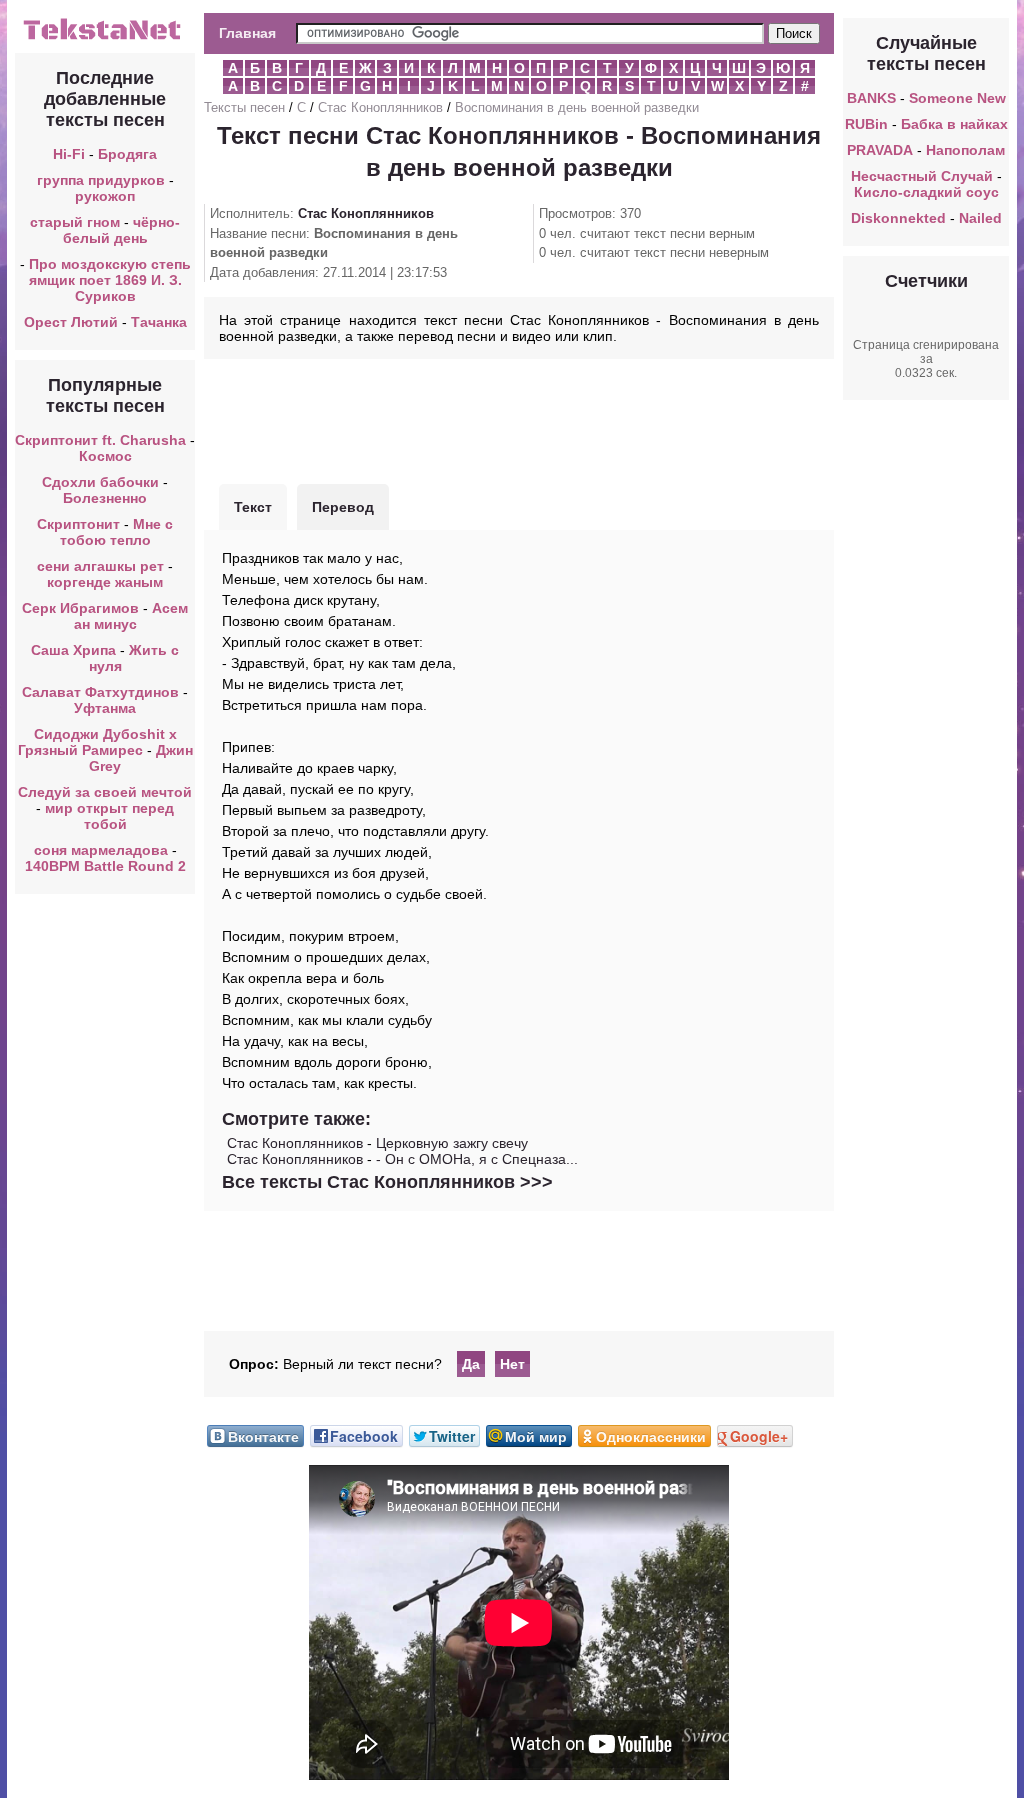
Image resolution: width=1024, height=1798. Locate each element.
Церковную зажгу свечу (452, 1143)
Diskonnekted (898, 218)
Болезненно (105, 498)
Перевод (343, 507)
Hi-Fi (69, 154)
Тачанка (159, 322)
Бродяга (127, 154)
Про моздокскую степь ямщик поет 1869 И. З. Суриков (110, 280)
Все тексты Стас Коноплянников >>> (387, 1182)
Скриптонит (78, 524)
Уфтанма (105, 708)
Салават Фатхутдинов (100, 692)
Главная (247, 33)
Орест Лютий (71, 322)
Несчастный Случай (922, 176)
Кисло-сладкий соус (926, 192)
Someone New (957, 98)
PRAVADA (880, 150)
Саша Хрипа (73, 650)
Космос (105, 456)
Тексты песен (244, 107)
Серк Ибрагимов (80, 608)
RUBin (866, 124)
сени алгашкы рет (102, 566)
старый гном (75, 222)
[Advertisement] (519, 419)
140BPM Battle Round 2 (105, 866)
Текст (253, 507)
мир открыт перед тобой (109, 816)
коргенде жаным (105, 582)
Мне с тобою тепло (117, 532)
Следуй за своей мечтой (105, 792)
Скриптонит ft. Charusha (100, 440)
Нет (512, 1364)
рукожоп (105, 196)
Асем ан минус (131, 616)
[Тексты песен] (105, 38)
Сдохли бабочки (100, 482)
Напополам (965, 150)
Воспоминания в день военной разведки (577, 107)
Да (471, 1364)
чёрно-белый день (122, 230)
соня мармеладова (101, 850)
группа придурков (101, 180)
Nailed (980, 218)
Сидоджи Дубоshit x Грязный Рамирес (97, 742)
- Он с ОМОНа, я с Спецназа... (477, 1159)
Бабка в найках (954, 124)
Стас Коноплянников (380, 107)
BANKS (871, 98)
